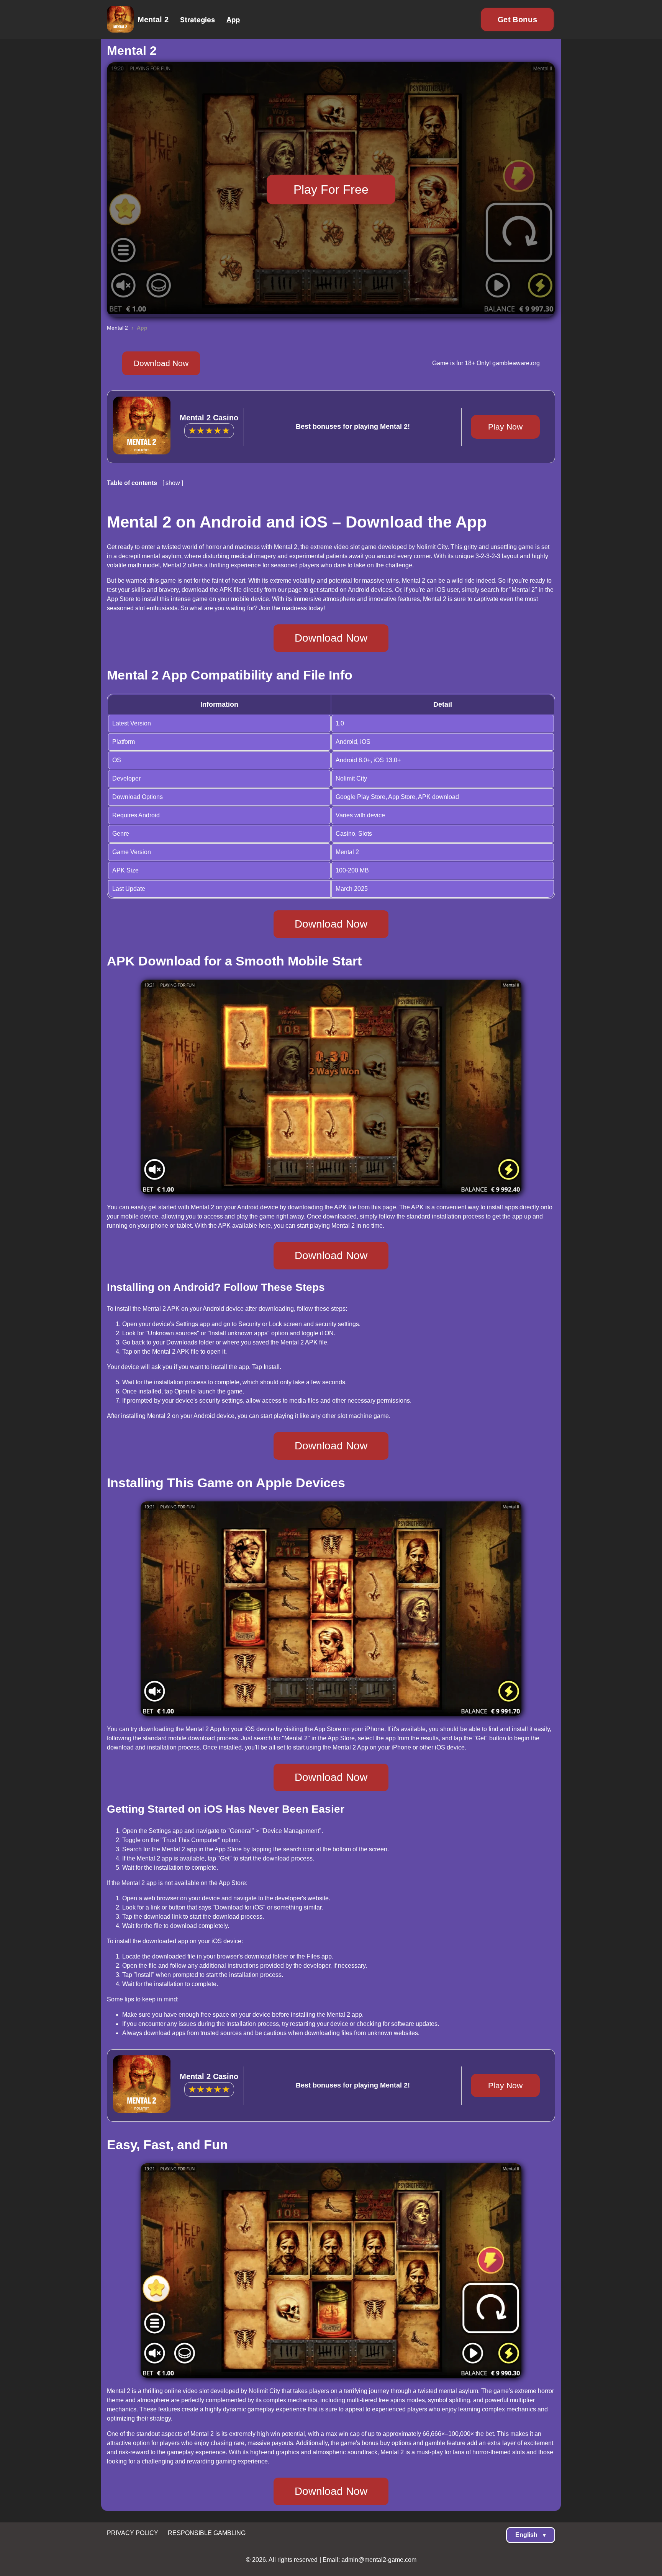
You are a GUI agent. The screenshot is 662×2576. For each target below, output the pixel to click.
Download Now (161, 363)
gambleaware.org (515, 363)
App (233, 20)
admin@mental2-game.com (379, 2560)
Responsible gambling (207, 2533)
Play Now (505, 427)
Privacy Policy (133, 2533)
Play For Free (331, 189)
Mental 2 (153, 20)
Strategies (197, 20)
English (531, 2535)
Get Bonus (518, 20)
